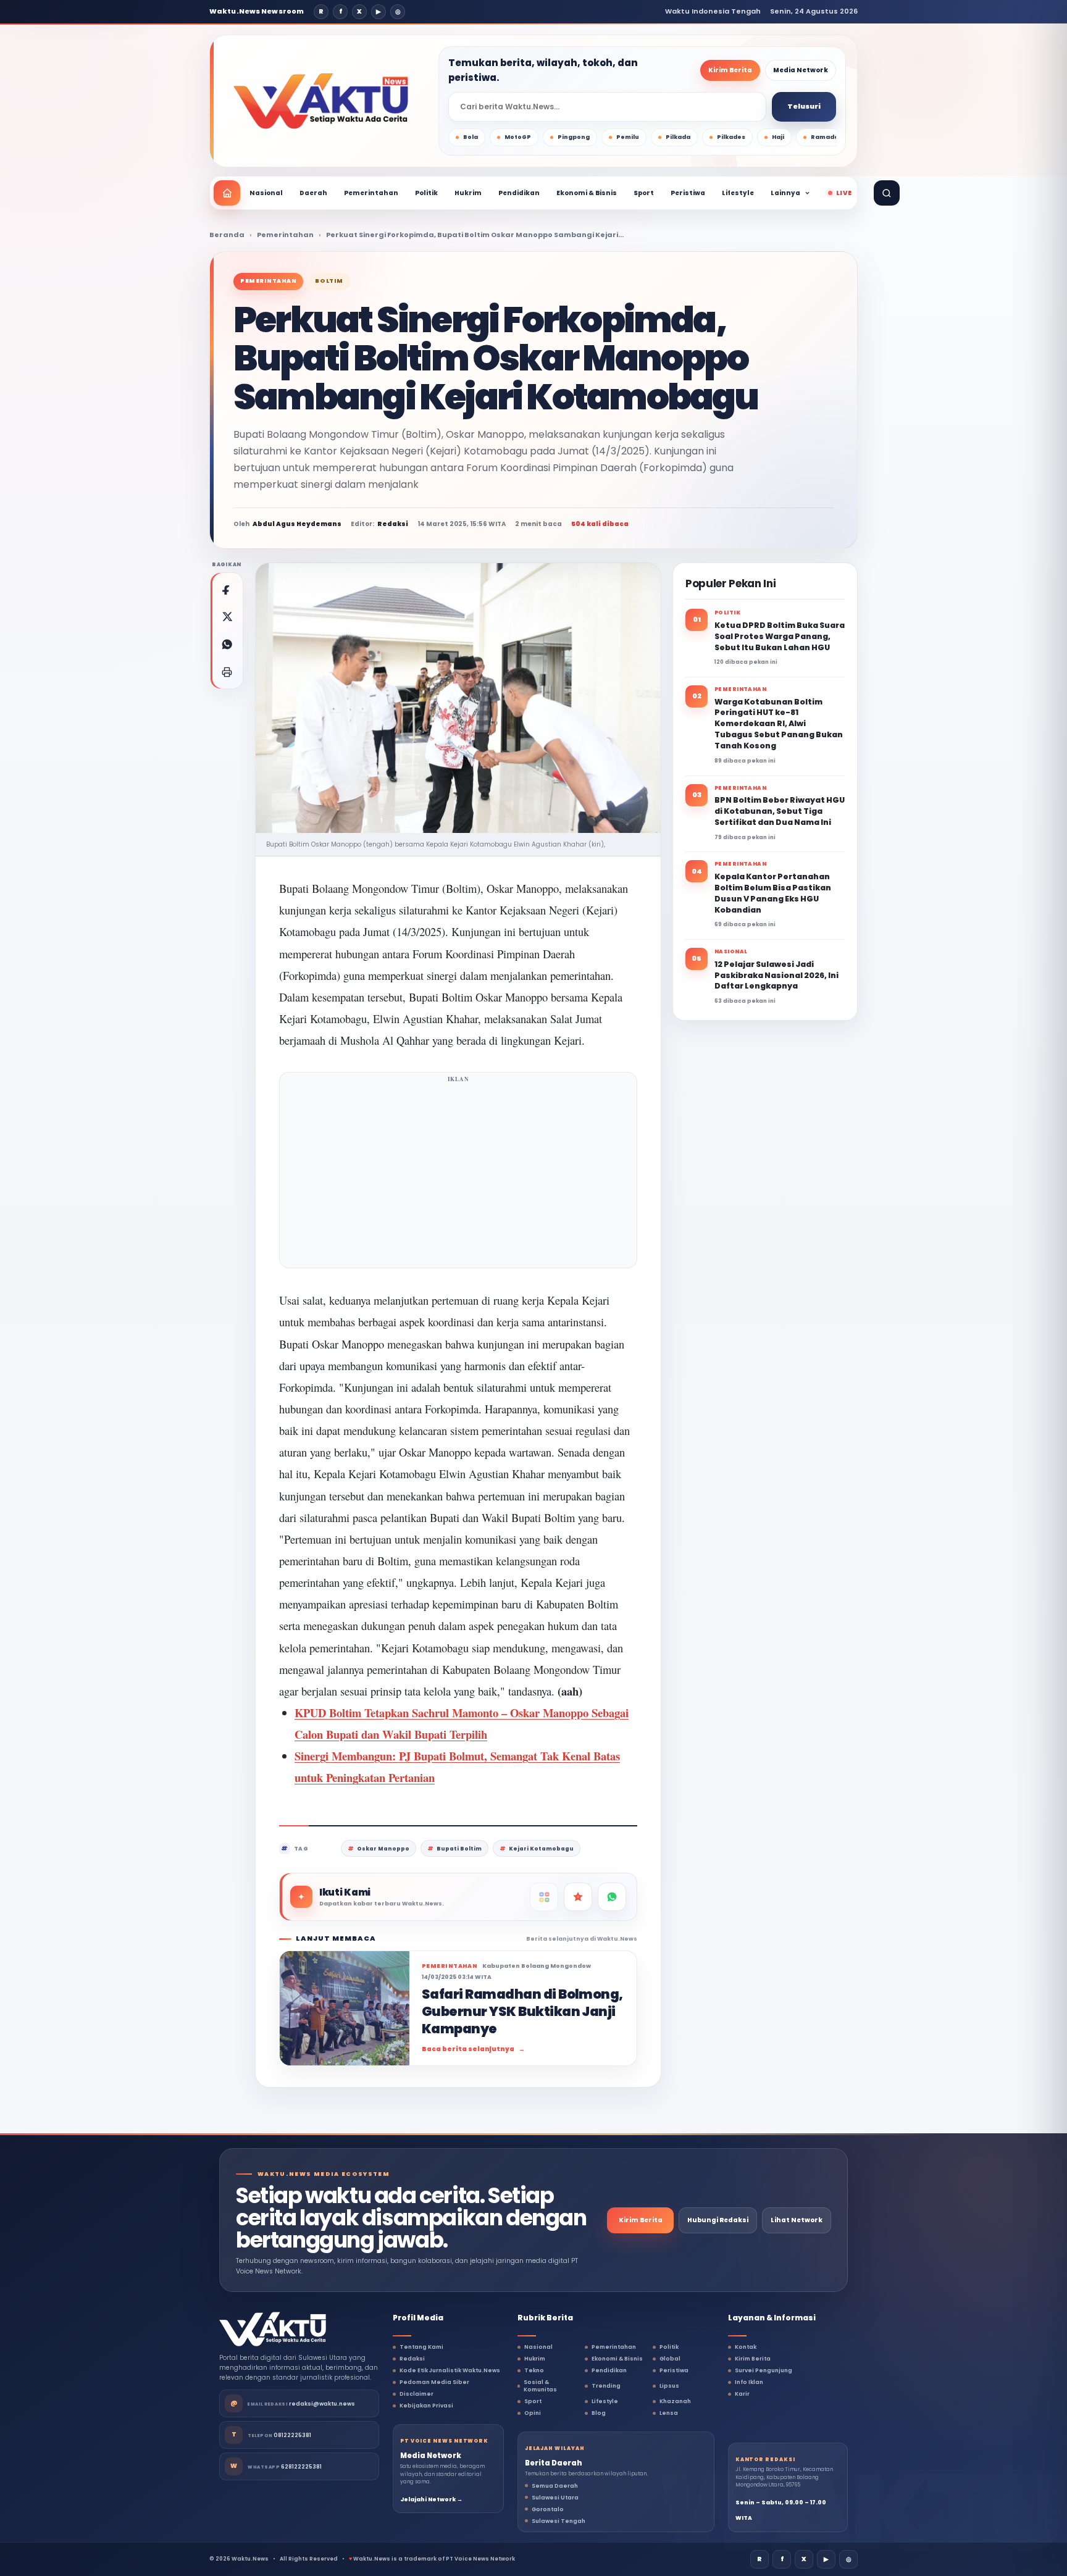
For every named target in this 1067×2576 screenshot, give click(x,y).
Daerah (313, 193)
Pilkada (678, 137)
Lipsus (669, 2386)
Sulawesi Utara (555, 2498)
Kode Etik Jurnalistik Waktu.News (450, 2370)
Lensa (669, 2413)
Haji (778, 137)
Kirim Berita (730, 70)
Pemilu (628, 137)
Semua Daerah (555, 2486)
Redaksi (412, 2359)
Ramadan (827, 137)
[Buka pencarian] (887, 193)
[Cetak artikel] (227, 672)
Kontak (746, 2347)
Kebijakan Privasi (426, 2406)
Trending (606, 2386)
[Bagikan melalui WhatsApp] (227, 645)
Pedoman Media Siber (434, 2382)
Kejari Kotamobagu (541, 1849)
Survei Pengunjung (764, 2370)
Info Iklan (749, 2382)
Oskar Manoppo (383, 1849)
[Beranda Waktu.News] (321, 101)
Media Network (801, 70)
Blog (599, 2413)
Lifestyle (738, 193)
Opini (533, 2413)
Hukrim (468, 193)
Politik (426, 193)
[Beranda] (227, 193)
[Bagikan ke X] (227, 617)
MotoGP (518, 137)
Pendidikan (519, 193)
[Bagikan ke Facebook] (227, 589)
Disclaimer (416, 2394)
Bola (471, 137)
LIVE (844, 193)
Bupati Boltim (459, 1849)
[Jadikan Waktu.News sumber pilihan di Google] (578, 1897)
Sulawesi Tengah (559, 2521)
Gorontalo (548, 2509)
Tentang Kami (421, 2347)
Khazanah (675, 2401)
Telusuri (804, 106)
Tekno (534, 2370)
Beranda (227, 235)
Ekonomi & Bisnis (587, 193)
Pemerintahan (371, 193)
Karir (742, 2394)
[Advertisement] (458, 1174)
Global (670, 2359)
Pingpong (574, 137)
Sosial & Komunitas (540, 2386)
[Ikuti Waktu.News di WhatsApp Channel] (612, 1897)
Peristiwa (688, 193)
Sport (644, 193)
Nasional (266, 193)
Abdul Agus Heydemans (297, 524)
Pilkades (731, 137)
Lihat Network (797, 2220)
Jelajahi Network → (431, 2499)
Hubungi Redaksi (718, 2220)
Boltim (329, 281)
